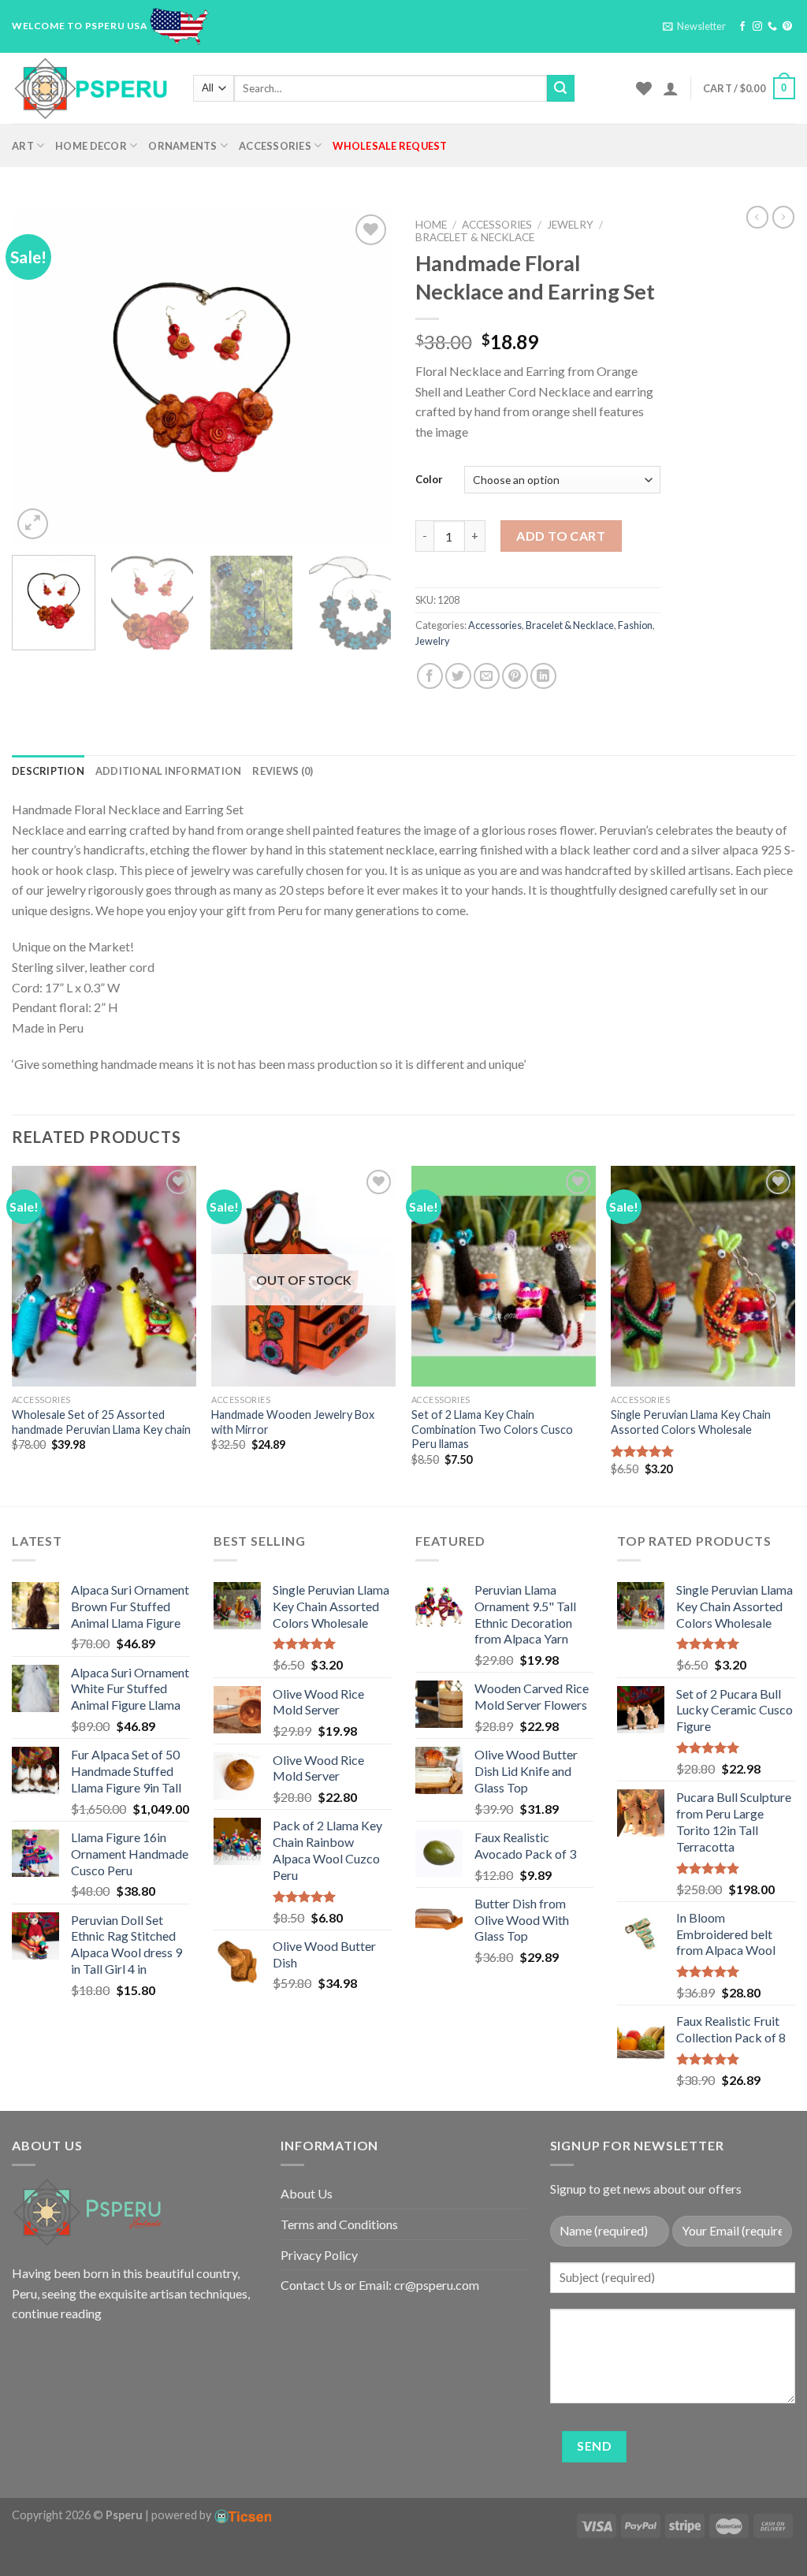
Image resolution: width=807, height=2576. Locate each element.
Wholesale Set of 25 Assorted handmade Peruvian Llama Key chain (101, 1422)
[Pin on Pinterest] (515, 676)
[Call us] (772, 27)
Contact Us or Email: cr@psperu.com (380, 2285)
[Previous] (39, 377)
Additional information (169, 771)
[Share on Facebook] (430, 676)
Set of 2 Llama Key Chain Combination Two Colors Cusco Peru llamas (492, 1429)
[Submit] (560, 88)
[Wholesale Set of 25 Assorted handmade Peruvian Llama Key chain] (104, 1276)
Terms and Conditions (339, 2224)
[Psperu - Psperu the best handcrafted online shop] (91, 88)
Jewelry (570, 225)
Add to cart (561, 536)
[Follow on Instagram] (757, 27)
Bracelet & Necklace (475, 237)
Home (431, 225)
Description (48, 771)
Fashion (635, 625)
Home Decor (91, 146)
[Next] (364, 377)
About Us (307, 2193)
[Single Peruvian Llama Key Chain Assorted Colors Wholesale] (703, 1276)
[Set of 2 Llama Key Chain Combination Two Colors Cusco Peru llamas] (504, 1276)
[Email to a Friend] (487, 676)
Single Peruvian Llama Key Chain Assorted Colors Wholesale (691, 1422)
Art (23, 146)
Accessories (275, 146)
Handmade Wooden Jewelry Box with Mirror (293, 1422)
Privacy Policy (319, 2255)
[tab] (48, 771)
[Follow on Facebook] (742, 27)
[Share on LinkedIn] (543, 676)
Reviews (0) (283, 771)
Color (429, 479)
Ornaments (182, 146)
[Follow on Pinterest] (787, 27)
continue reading (57, 2313)
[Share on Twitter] (458, 676)
